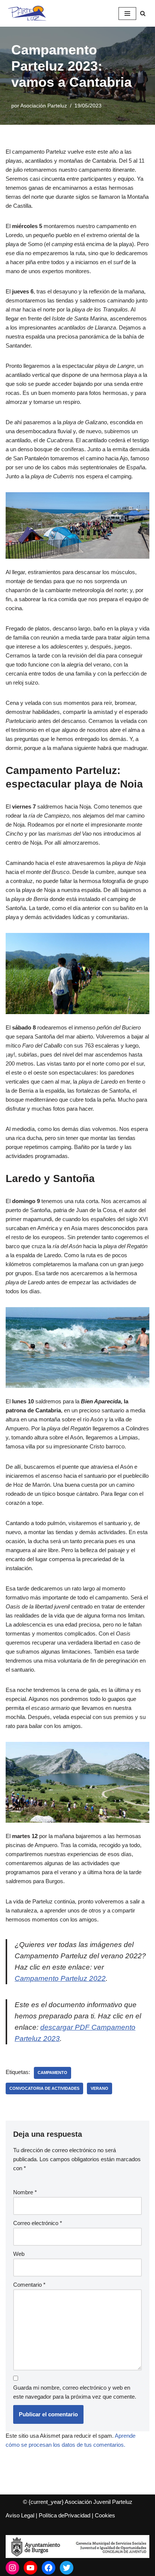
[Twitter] (67, 2568)
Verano (100, 2088)
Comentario (29, 2285)
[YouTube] (30, 2568)
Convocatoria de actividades (44, 2088)
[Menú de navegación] (127, 14)
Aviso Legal (20, 2515)
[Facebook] (49, 2568)
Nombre (25, 2192)
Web (19, 2254)
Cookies (105, 2515)
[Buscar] (143, 13)
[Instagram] (12, 2568)
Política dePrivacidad (65, 2515)
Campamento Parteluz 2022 (60, 1978)
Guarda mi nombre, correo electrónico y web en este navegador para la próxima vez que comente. (75, 2392)
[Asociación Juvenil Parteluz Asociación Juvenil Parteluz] (30, 13)
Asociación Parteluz (44, 106)
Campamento (52, 2073)
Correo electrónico (38, 2223)
